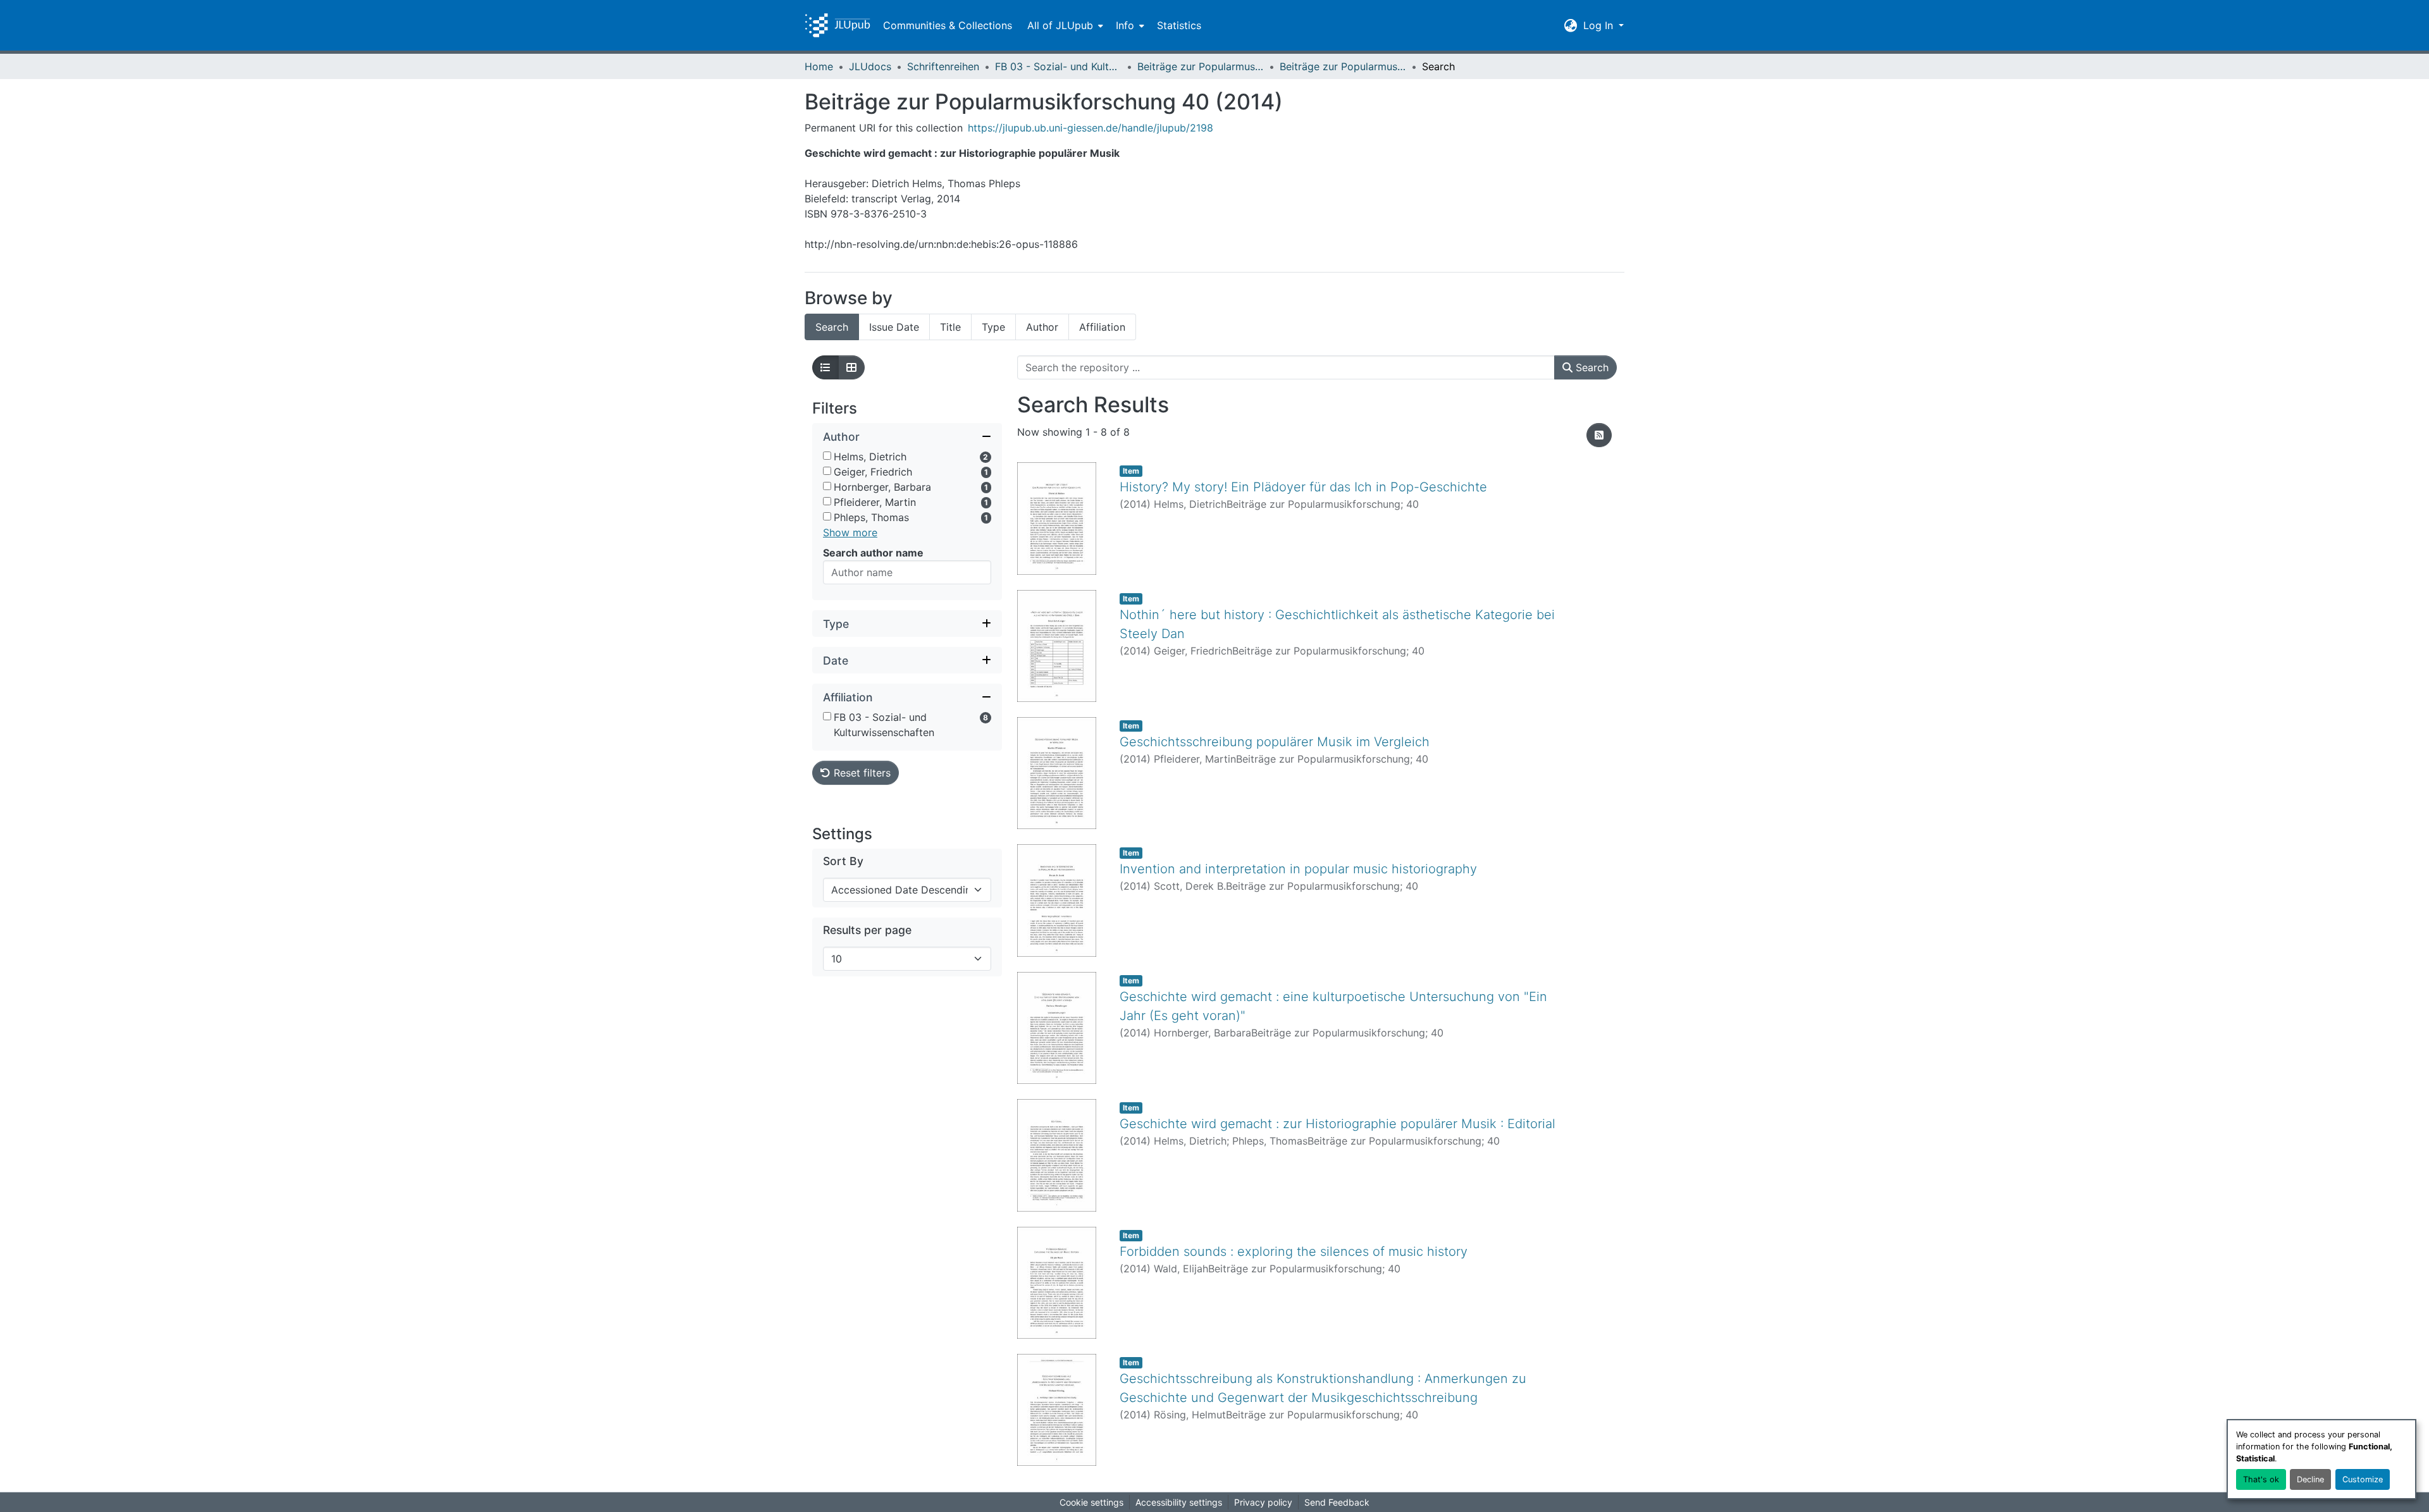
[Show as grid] (851, 367)
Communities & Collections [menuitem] (948, 25)
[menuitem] (1064, 25)
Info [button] (1125, 25)
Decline (2310, 1479)
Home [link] (819, 66)
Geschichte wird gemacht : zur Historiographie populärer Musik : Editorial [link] (1338, 1124)
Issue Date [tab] (894, 327)
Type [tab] (993, 327)
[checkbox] (827, 456)
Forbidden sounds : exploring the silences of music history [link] (1294, 1251)
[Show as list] (825, 367)
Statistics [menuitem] (1179, 25)
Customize (2363, 1479)
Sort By (843, 861)
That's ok (2261, 1479)
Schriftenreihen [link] (943, 66)
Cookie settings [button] (1091, 1502)
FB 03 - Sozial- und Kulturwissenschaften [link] (1058, 66)
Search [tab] (832, 327)
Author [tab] (1042, 327)
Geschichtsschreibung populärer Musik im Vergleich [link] (1275, 742)
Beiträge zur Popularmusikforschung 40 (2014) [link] (1343, 66)
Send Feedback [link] (1337, 1502)
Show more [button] (850, 532)
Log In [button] (1600, 25)
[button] (837, 25)
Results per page (867, 930)
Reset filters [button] (861, 773)
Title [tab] (950, 327)
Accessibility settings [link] (1179, 1502)
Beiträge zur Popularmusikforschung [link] (1201, 66)
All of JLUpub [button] (1060, 25)
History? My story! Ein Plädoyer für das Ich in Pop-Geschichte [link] (1303, 487)
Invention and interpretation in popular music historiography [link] (1298, 869)
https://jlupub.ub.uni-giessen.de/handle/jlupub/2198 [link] (1091, 128)
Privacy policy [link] (1263, 1502)
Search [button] (1591, 367)
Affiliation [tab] (1102, 327)
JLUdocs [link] (870, 66)
